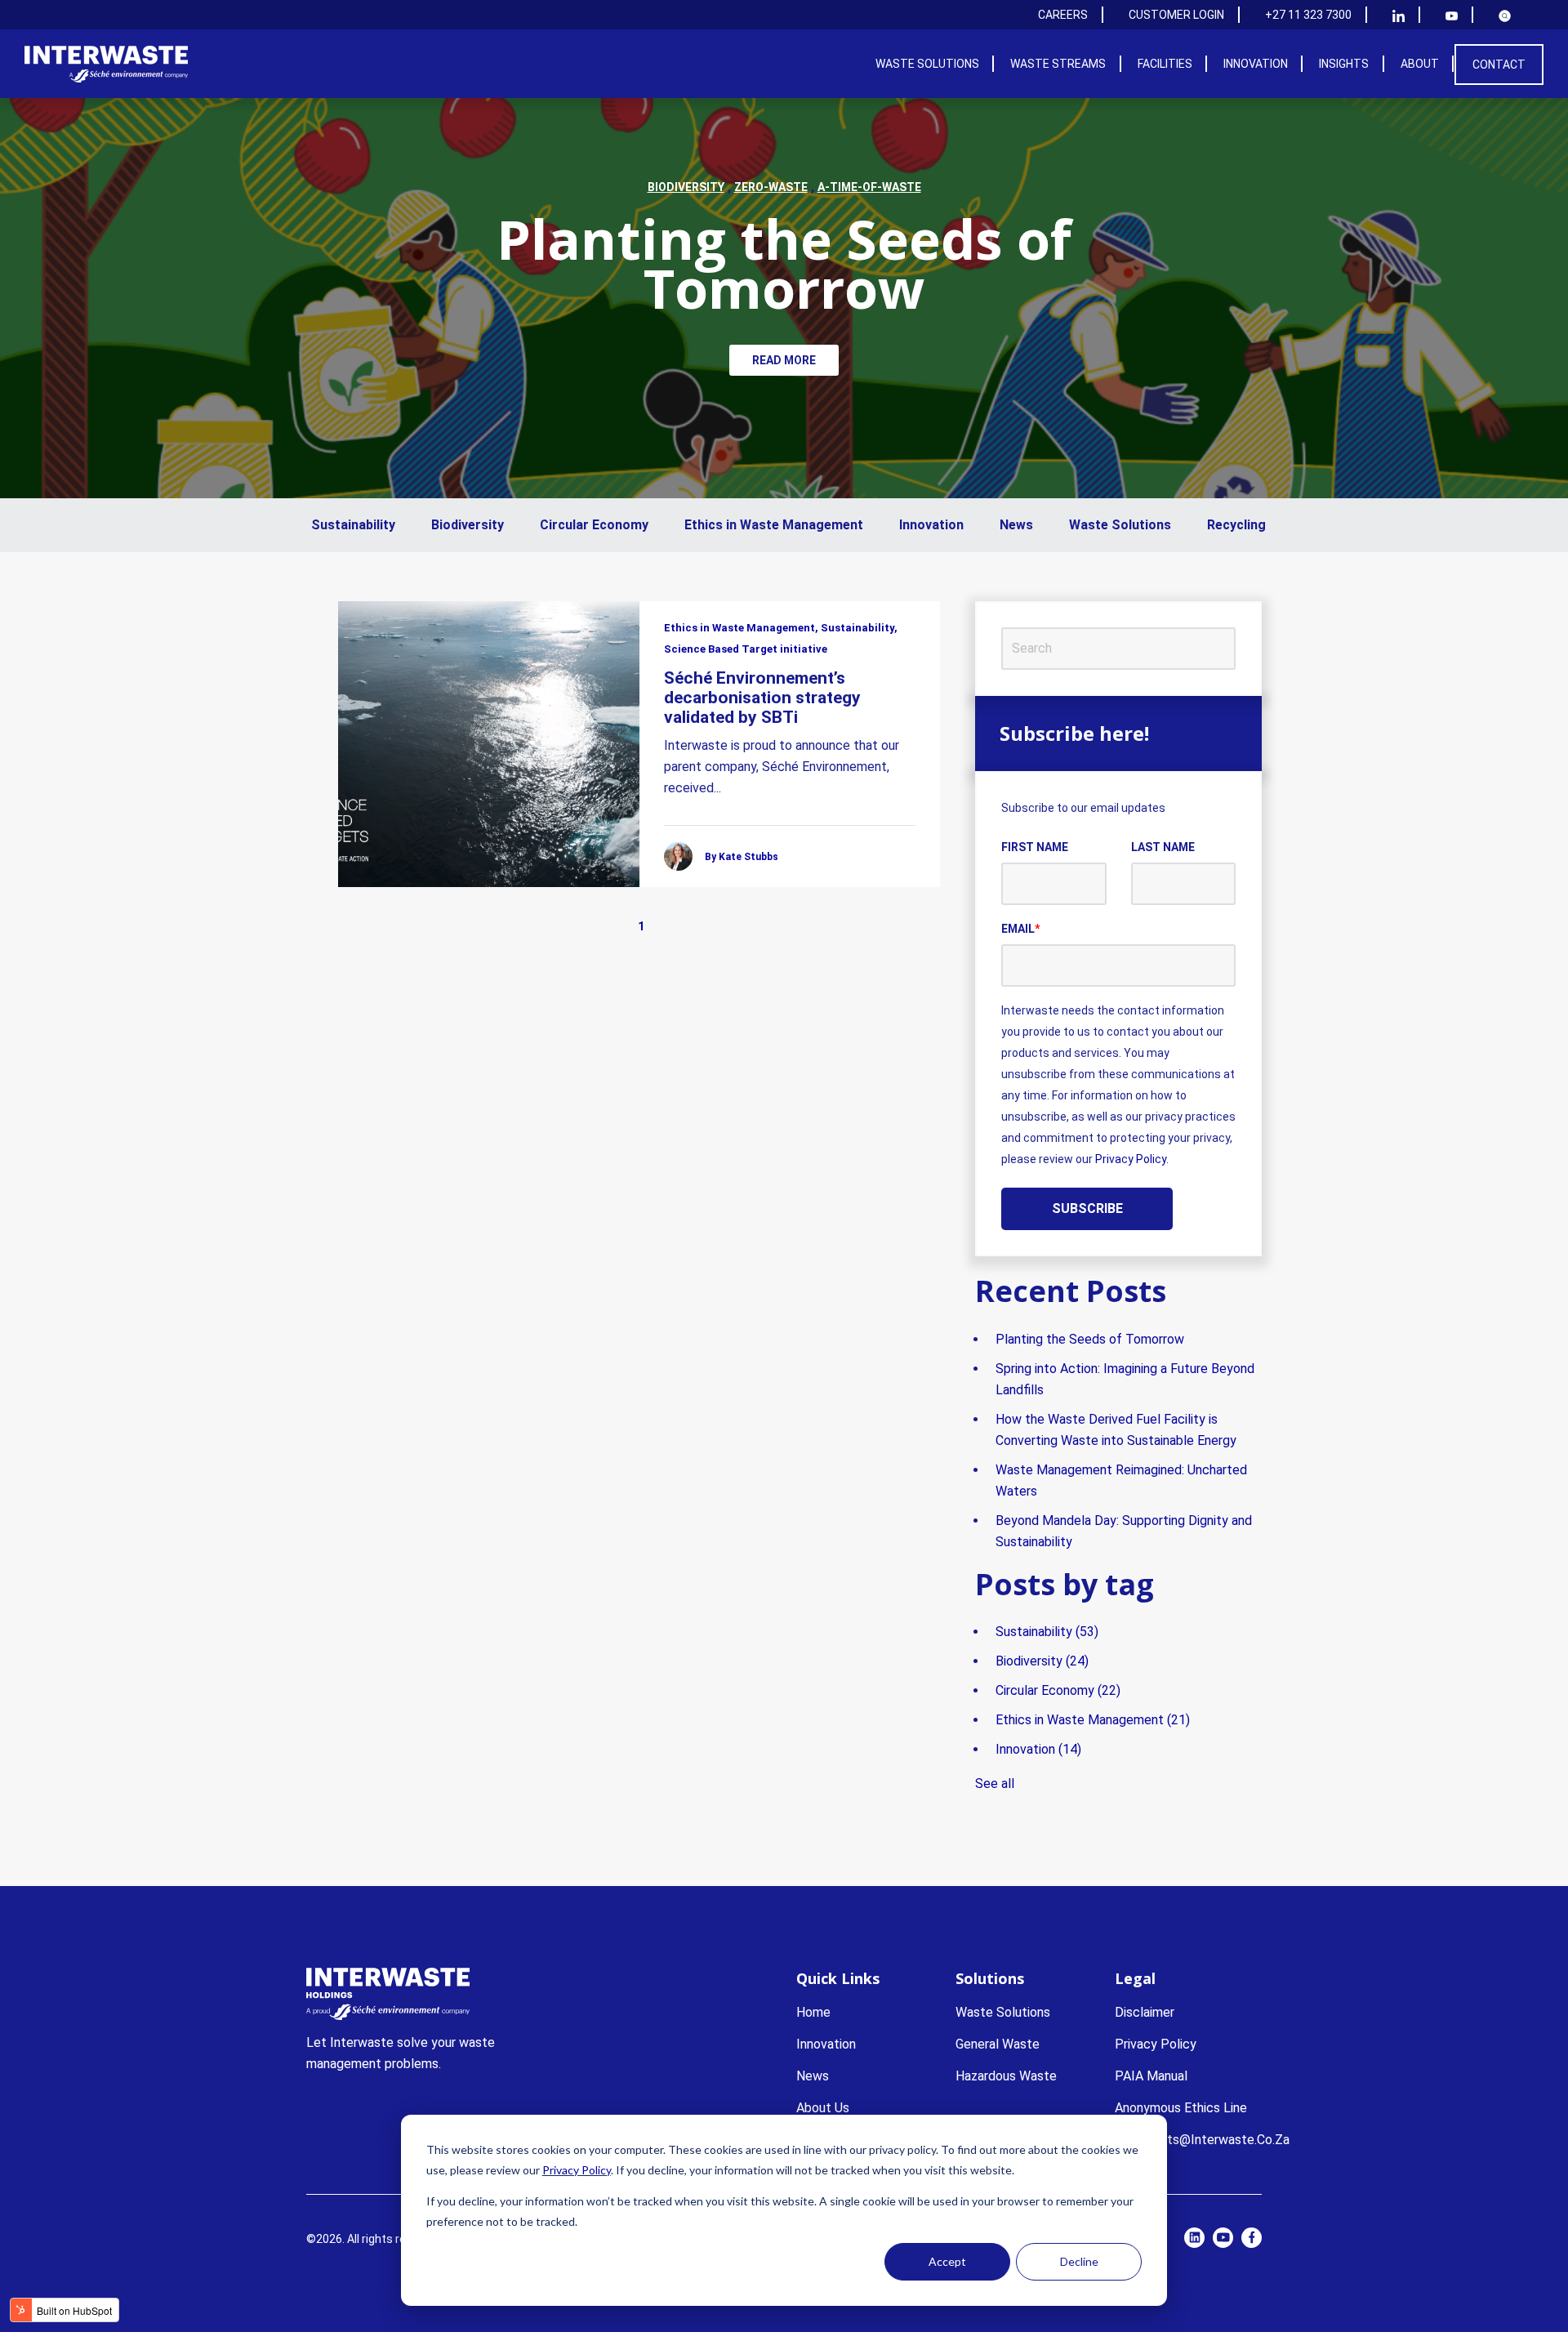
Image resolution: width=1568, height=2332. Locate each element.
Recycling (1236, 525)
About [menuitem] (1420, 64)
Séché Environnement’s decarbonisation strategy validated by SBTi (762, 698)
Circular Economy (594, 525)
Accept (947, 2261)
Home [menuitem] (813, 2012)
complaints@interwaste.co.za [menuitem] (1202, 2140)
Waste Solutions (1120, 525)
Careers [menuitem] (1063, 15)
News (1016, 525)
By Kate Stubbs (742, 857)
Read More (784, 360)
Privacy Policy (577, 2170)
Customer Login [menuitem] (1176, 15)
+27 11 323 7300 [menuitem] (1308, 15)
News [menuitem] (813, 2076)
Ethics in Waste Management (774, 525)
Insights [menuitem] (1344, 64)
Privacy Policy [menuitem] (1156, 2044)
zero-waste (771, 187)
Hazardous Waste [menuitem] (1006, 2076)
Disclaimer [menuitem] (1145, 2012)
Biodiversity (468, 525)
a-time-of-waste (869, 187)
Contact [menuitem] (1499, 65)
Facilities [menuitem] (1165, 64)
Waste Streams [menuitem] (1058, 64)
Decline (1079, 2261)
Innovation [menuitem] (1256, 64)
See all (995, 1784)
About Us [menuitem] (823, 2108)
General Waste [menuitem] (998, 2044)
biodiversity (686, 187)
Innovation (931, 525)
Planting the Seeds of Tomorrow (784, 263)
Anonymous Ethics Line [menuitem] (1181, 2108)
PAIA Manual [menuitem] (1151, 2076)
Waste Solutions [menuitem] (927, 64)
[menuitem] (1399, 15)
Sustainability (353, 525)
